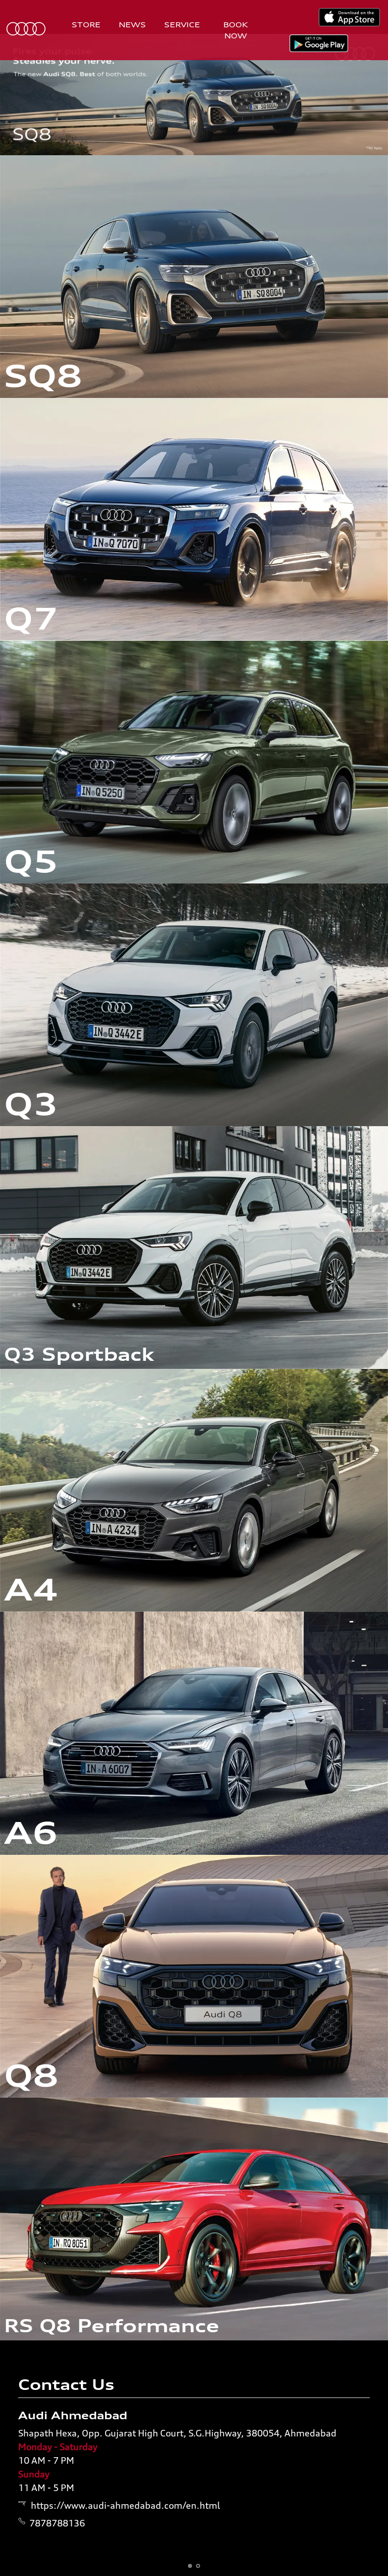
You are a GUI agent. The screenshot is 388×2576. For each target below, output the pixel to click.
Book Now (236, 30)
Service (182, 25)
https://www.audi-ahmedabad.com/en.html (126, 2505)
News (132, 25)
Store (86, 25)
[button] (190, 2566)
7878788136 (57, 2523)
